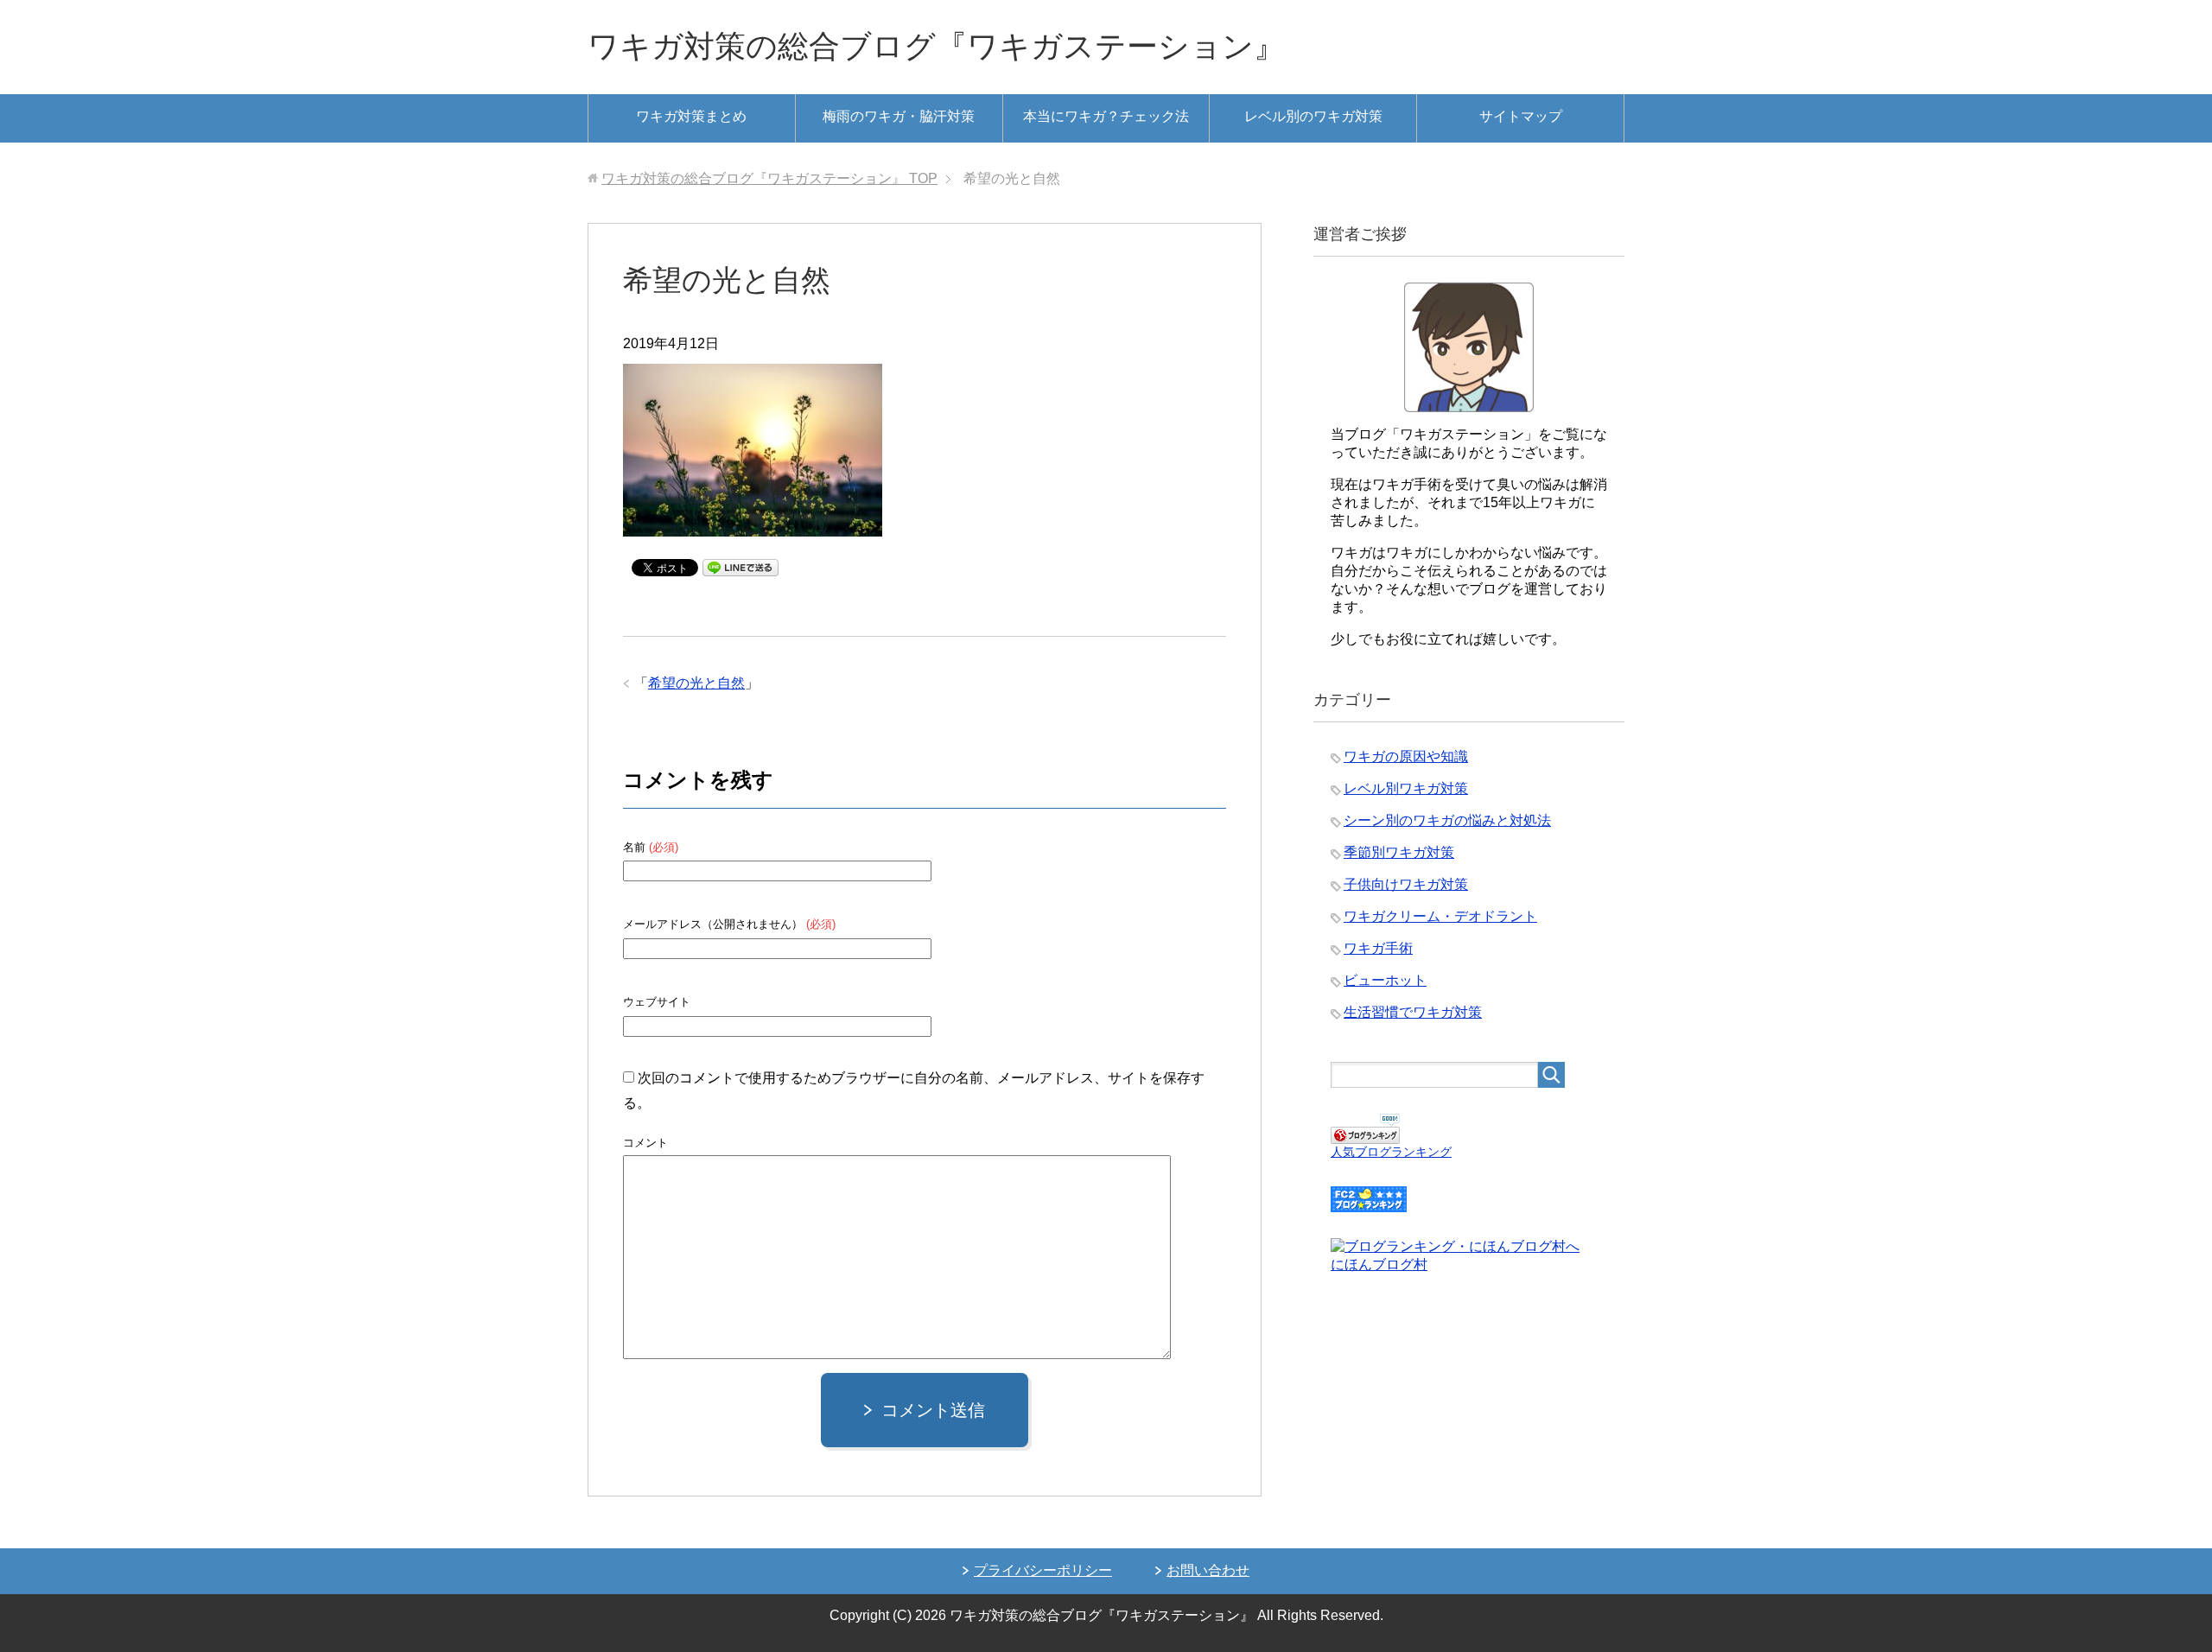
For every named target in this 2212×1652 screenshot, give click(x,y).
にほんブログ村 (1379, 1264)
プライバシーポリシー (1043, 1570)
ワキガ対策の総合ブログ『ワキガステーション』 (936, 46)
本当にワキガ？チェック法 (1106, 116)
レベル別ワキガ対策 (1406, 788)
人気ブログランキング (1391, 1152)
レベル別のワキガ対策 (1313, 116)
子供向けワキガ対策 (1406, 884)
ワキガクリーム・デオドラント (1440, 916)
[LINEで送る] (741, 566)
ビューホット (1385, 980)
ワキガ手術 (1378, 948)
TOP (769, 178)
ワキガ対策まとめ (691, 116)
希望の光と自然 (696, 683)
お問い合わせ (1208, 1570)
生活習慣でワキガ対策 (1413, 1012)
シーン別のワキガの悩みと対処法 (1447, 820)
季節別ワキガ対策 (1399, 852)
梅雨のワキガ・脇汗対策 (899, 116)
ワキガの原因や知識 (1406, 756)
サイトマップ (1521, 116)
